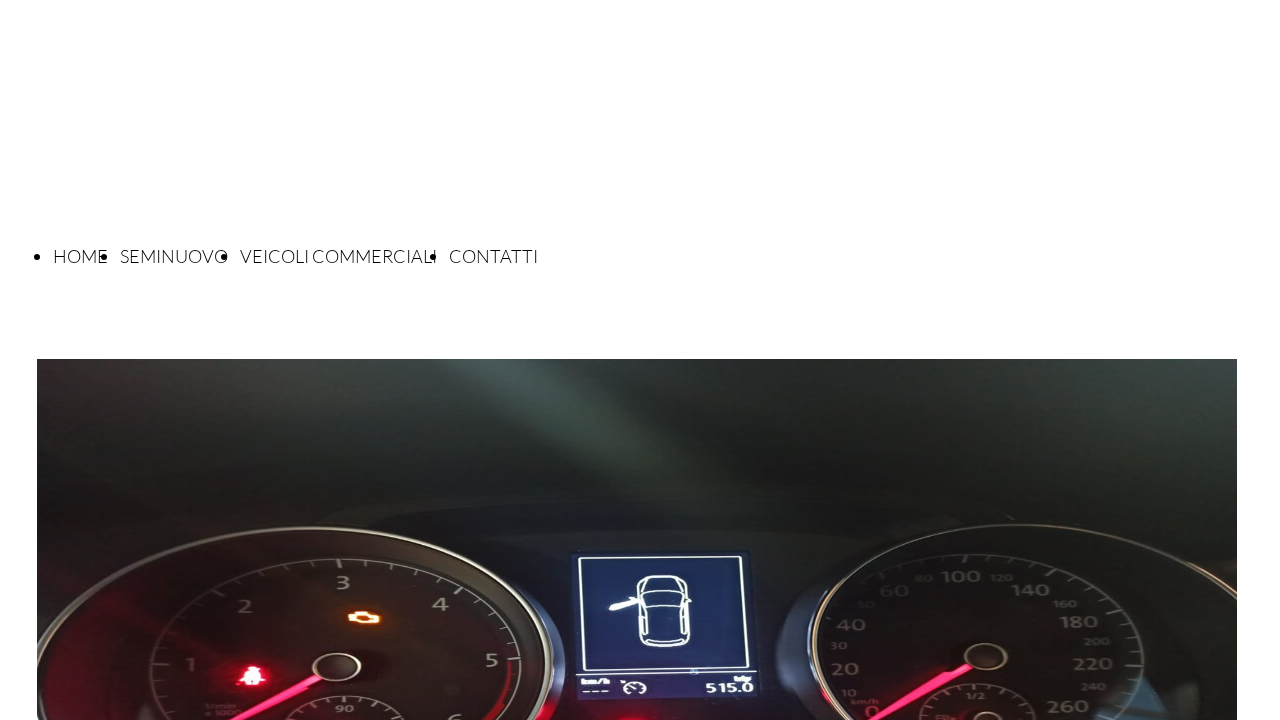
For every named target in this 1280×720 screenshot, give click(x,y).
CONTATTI (493, 256)
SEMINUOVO (174, 256)
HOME (80, 256)
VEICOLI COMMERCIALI (338, 256)
